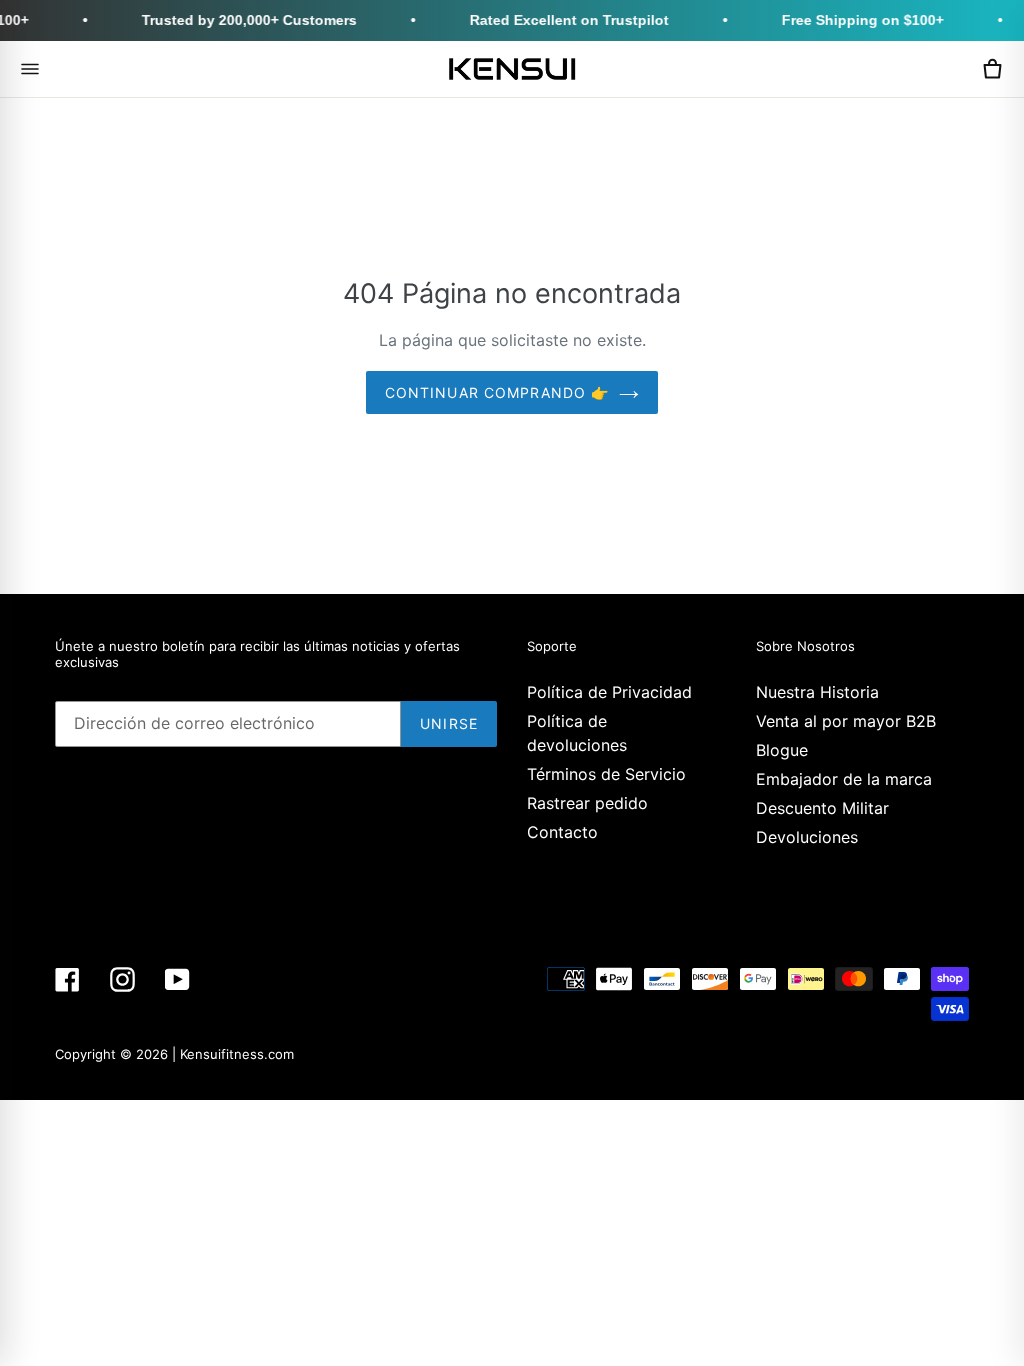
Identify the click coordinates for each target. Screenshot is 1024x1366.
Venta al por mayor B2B (846, 721)
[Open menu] (30, 69)
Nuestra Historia (817, 692)
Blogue (782, 750)
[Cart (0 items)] (992, 69)
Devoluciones (807, 837)
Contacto (562, 832)
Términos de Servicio (606, 774)
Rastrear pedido (587, 803)
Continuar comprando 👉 (497, 392)
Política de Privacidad (609, 692)
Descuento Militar (822, 808)
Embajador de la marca (844, 779)
